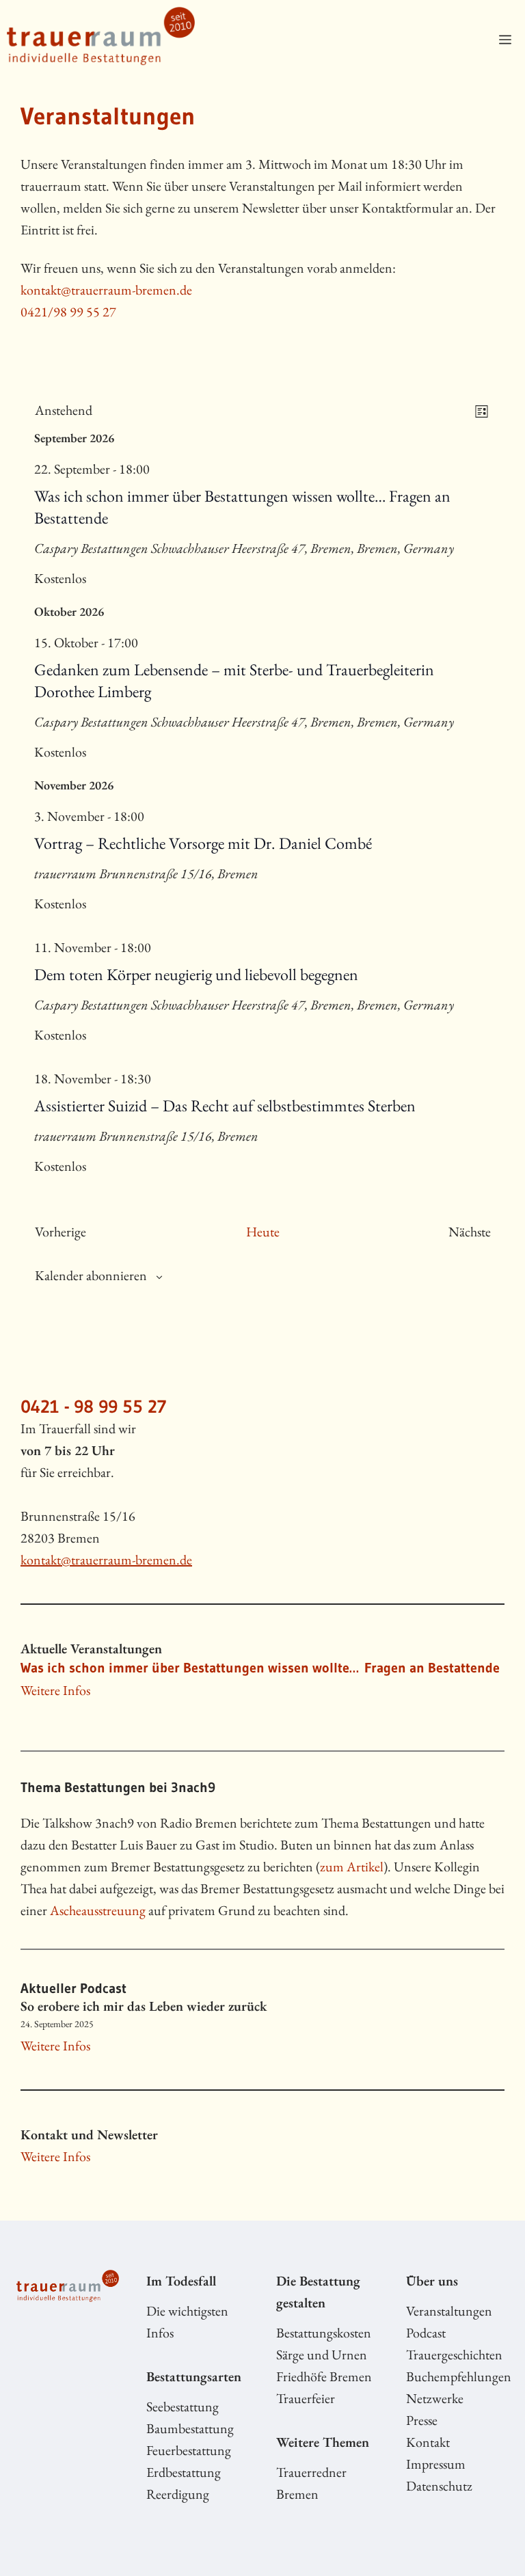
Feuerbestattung (189, 2450)
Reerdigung (178, 2494)
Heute (263, 1232)
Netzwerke (435, 2398)
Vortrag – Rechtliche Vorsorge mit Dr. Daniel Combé (203, 843)
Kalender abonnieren (91, 1275)
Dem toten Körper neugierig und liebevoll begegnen (196, 974)
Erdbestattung (184, 2472)
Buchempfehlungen (459, 2376)
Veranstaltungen (449, 2311)
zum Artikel (352, 1867)
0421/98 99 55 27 (68, 312)
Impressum (436, 2464)
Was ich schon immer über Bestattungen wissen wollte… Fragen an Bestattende (260, 1668)
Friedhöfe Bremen (324, 2376)
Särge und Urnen (322, 2355)
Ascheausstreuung (98, 1910)
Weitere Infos (55, 1690)
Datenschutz (439, 2486)
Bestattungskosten (324, 2333)
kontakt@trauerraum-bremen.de (106, 290)
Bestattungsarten (194, 2376)
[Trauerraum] (101, 40)
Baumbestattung (190, 2428)
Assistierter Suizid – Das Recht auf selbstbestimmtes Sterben (225, 1106)
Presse (422, 2420)
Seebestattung (183, 2406)
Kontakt (428, 2442)
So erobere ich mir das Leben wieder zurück (144, 2006)
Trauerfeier (306, 2398)
